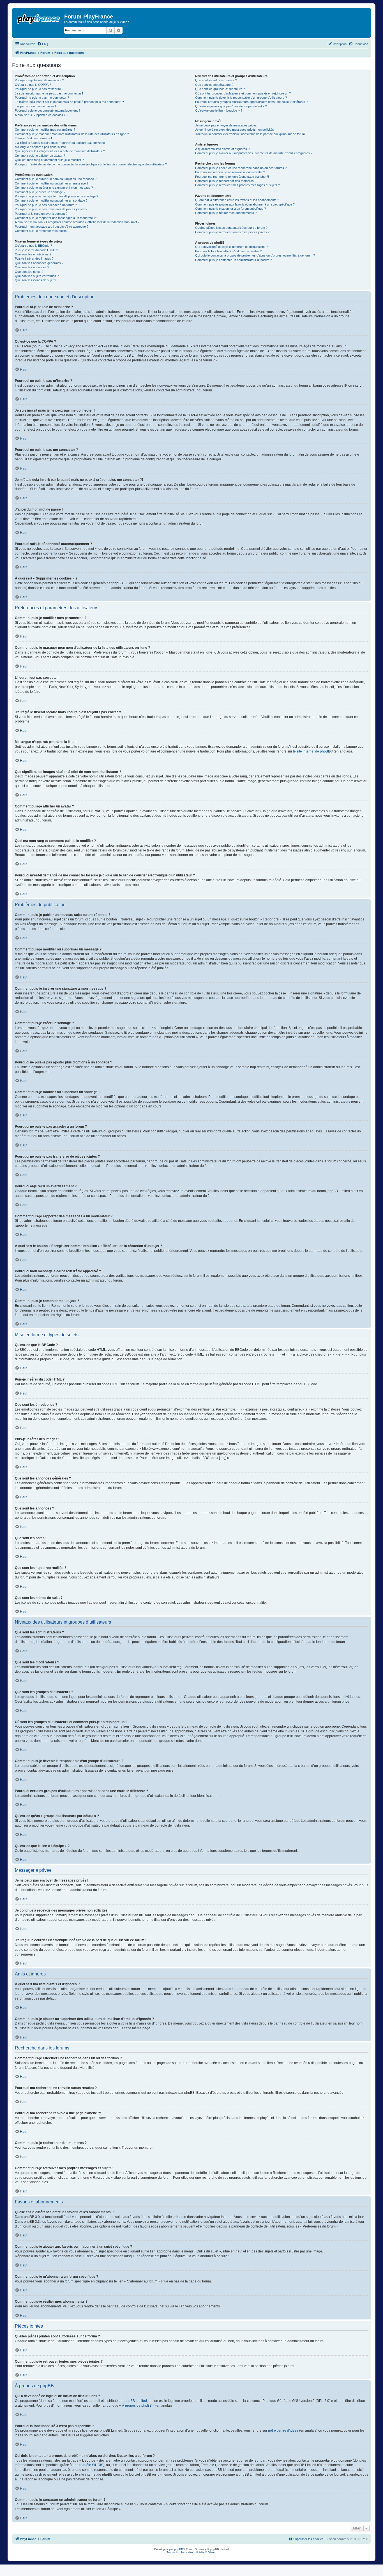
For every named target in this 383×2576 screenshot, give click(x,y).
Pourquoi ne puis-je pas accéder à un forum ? (46, 205)
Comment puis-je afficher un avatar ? (40, 156)
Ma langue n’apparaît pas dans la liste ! (41, 147)
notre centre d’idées (283, 2430)
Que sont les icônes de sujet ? (35, 280)
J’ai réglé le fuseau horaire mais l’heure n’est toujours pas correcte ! (61, 143)
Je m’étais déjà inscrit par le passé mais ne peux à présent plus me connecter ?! (69, 102)
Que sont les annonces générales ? (39, 263)
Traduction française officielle (185, 2552)
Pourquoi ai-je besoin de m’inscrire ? (39, 80)
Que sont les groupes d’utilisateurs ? (220, 89)
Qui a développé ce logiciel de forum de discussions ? (232, 247)
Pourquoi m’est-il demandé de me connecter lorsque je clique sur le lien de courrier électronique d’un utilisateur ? (91, 164)
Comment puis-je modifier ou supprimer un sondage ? (51, 200)
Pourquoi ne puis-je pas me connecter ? (42, 98)
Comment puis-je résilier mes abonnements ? (226, 213)
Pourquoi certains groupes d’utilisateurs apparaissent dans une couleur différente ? (251, 102)
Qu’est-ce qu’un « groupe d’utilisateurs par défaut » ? (231, 106)
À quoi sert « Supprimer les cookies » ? (41, 115)
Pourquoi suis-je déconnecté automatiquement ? (48, 110)
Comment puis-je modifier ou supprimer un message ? (52, 183)
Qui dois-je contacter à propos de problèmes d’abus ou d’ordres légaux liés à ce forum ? (255, 255)
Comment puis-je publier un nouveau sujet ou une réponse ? (56, 179)
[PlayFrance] (39, 18)
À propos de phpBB (137, 2406)
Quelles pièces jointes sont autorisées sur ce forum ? (231, 228)
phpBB (179, 2549)
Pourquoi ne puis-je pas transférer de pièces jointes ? (51, 209)
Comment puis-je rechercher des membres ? (226, 181)
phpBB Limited (136, 2401)
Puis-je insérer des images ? (34, 258)
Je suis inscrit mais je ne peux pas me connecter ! (49, 93)
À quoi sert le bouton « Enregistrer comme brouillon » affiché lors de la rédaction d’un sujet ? (77, 222)
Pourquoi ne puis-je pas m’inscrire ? (39, 89)
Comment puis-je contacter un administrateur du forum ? (233, 260)
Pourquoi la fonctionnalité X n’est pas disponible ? (228, 251)
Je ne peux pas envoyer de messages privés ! (227, 125)
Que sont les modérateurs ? (214, 85)
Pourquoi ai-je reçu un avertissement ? (41, 214)
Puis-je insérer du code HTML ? (36, 250)
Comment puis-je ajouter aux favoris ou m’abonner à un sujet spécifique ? (245, 204)
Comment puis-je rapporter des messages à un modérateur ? (56, 218)
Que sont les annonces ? (32, 267)
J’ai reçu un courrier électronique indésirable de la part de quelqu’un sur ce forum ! (251, 134)
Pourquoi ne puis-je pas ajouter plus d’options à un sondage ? (56, 196)
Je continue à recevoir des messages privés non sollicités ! (235, 130)
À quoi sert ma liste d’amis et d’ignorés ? (222, 149)
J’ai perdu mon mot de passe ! (35, 106)
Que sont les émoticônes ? (33, 254)
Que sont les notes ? (29, 272)
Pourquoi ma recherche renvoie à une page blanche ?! (232, 177)
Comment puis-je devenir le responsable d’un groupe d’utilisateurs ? (241, 98)
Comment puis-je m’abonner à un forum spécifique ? (230, 209)
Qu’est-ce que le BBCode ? (33, 246)
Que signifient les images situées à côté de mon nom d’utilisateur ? (60, 151)
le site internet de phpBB (312, 751)
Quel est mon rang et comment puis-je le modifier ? (49, 160)
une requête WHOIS (88, 2465)
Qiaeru (212, 2552)
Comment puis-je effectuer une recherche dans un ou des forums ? (241, 168)
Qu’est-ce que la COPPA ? (33, 85)
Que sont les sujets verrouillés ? (37, 276)
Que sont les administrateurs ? (216, 80)
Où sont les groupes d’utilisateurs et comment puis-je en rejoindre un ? (243, 93)
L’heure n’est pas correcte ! (33, 138)
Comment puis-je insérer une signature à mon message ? (54, 188)
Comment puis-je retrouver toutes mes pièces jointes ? (232, 232)
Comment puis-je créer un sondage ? (40, 192)
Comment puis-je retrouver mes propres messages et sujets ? (237, 185)
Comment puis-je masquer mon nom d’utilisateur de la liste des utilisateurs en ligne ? (72, 134)
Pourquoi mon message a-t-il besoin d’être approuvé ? (52, 227)
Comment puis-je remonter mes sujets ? (42, 231)
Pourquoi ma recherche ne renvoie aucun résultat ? (230, 172)
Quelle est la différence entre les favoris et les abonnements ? (237, 200)
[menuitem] (43, 44)
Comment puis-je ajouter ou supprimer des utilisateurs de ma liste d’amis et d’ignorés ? (254, 153)
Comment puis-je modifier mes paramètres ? (45, 130)
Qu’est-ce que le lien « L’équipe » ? (219, 110)
